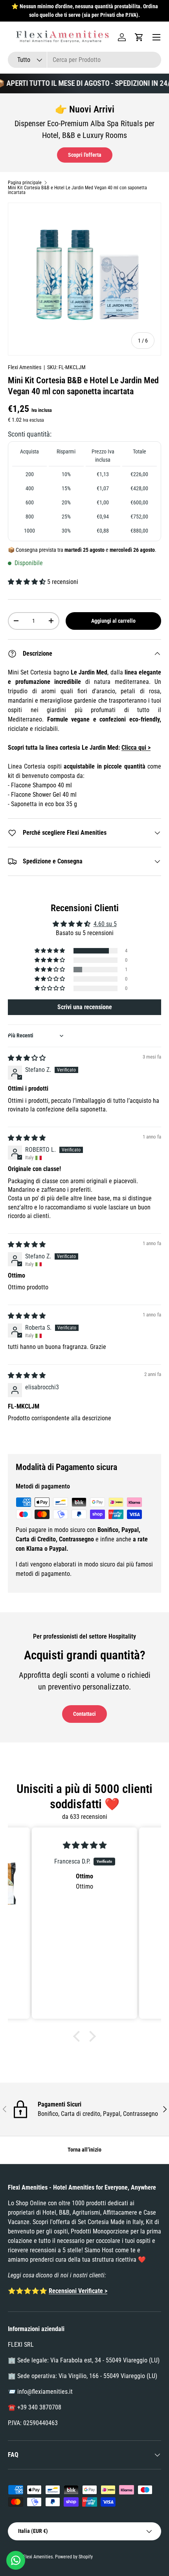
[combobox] (84, 60)
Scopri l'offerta (85, 155)
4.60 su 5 (105, 924)
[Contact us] (16, 2560)
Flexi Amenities (25, 367)
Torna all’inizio (84, 2150)
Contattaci (84, 1714)
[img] (27, 1058)
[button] (139, 37)
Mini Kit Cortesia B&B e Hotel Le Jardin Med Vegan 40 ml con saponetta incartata (77, 190)
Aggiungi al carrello (113, 621)
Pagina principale (25, 183)
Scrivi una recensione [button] (85, 1007)
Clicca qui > (136, 748)
